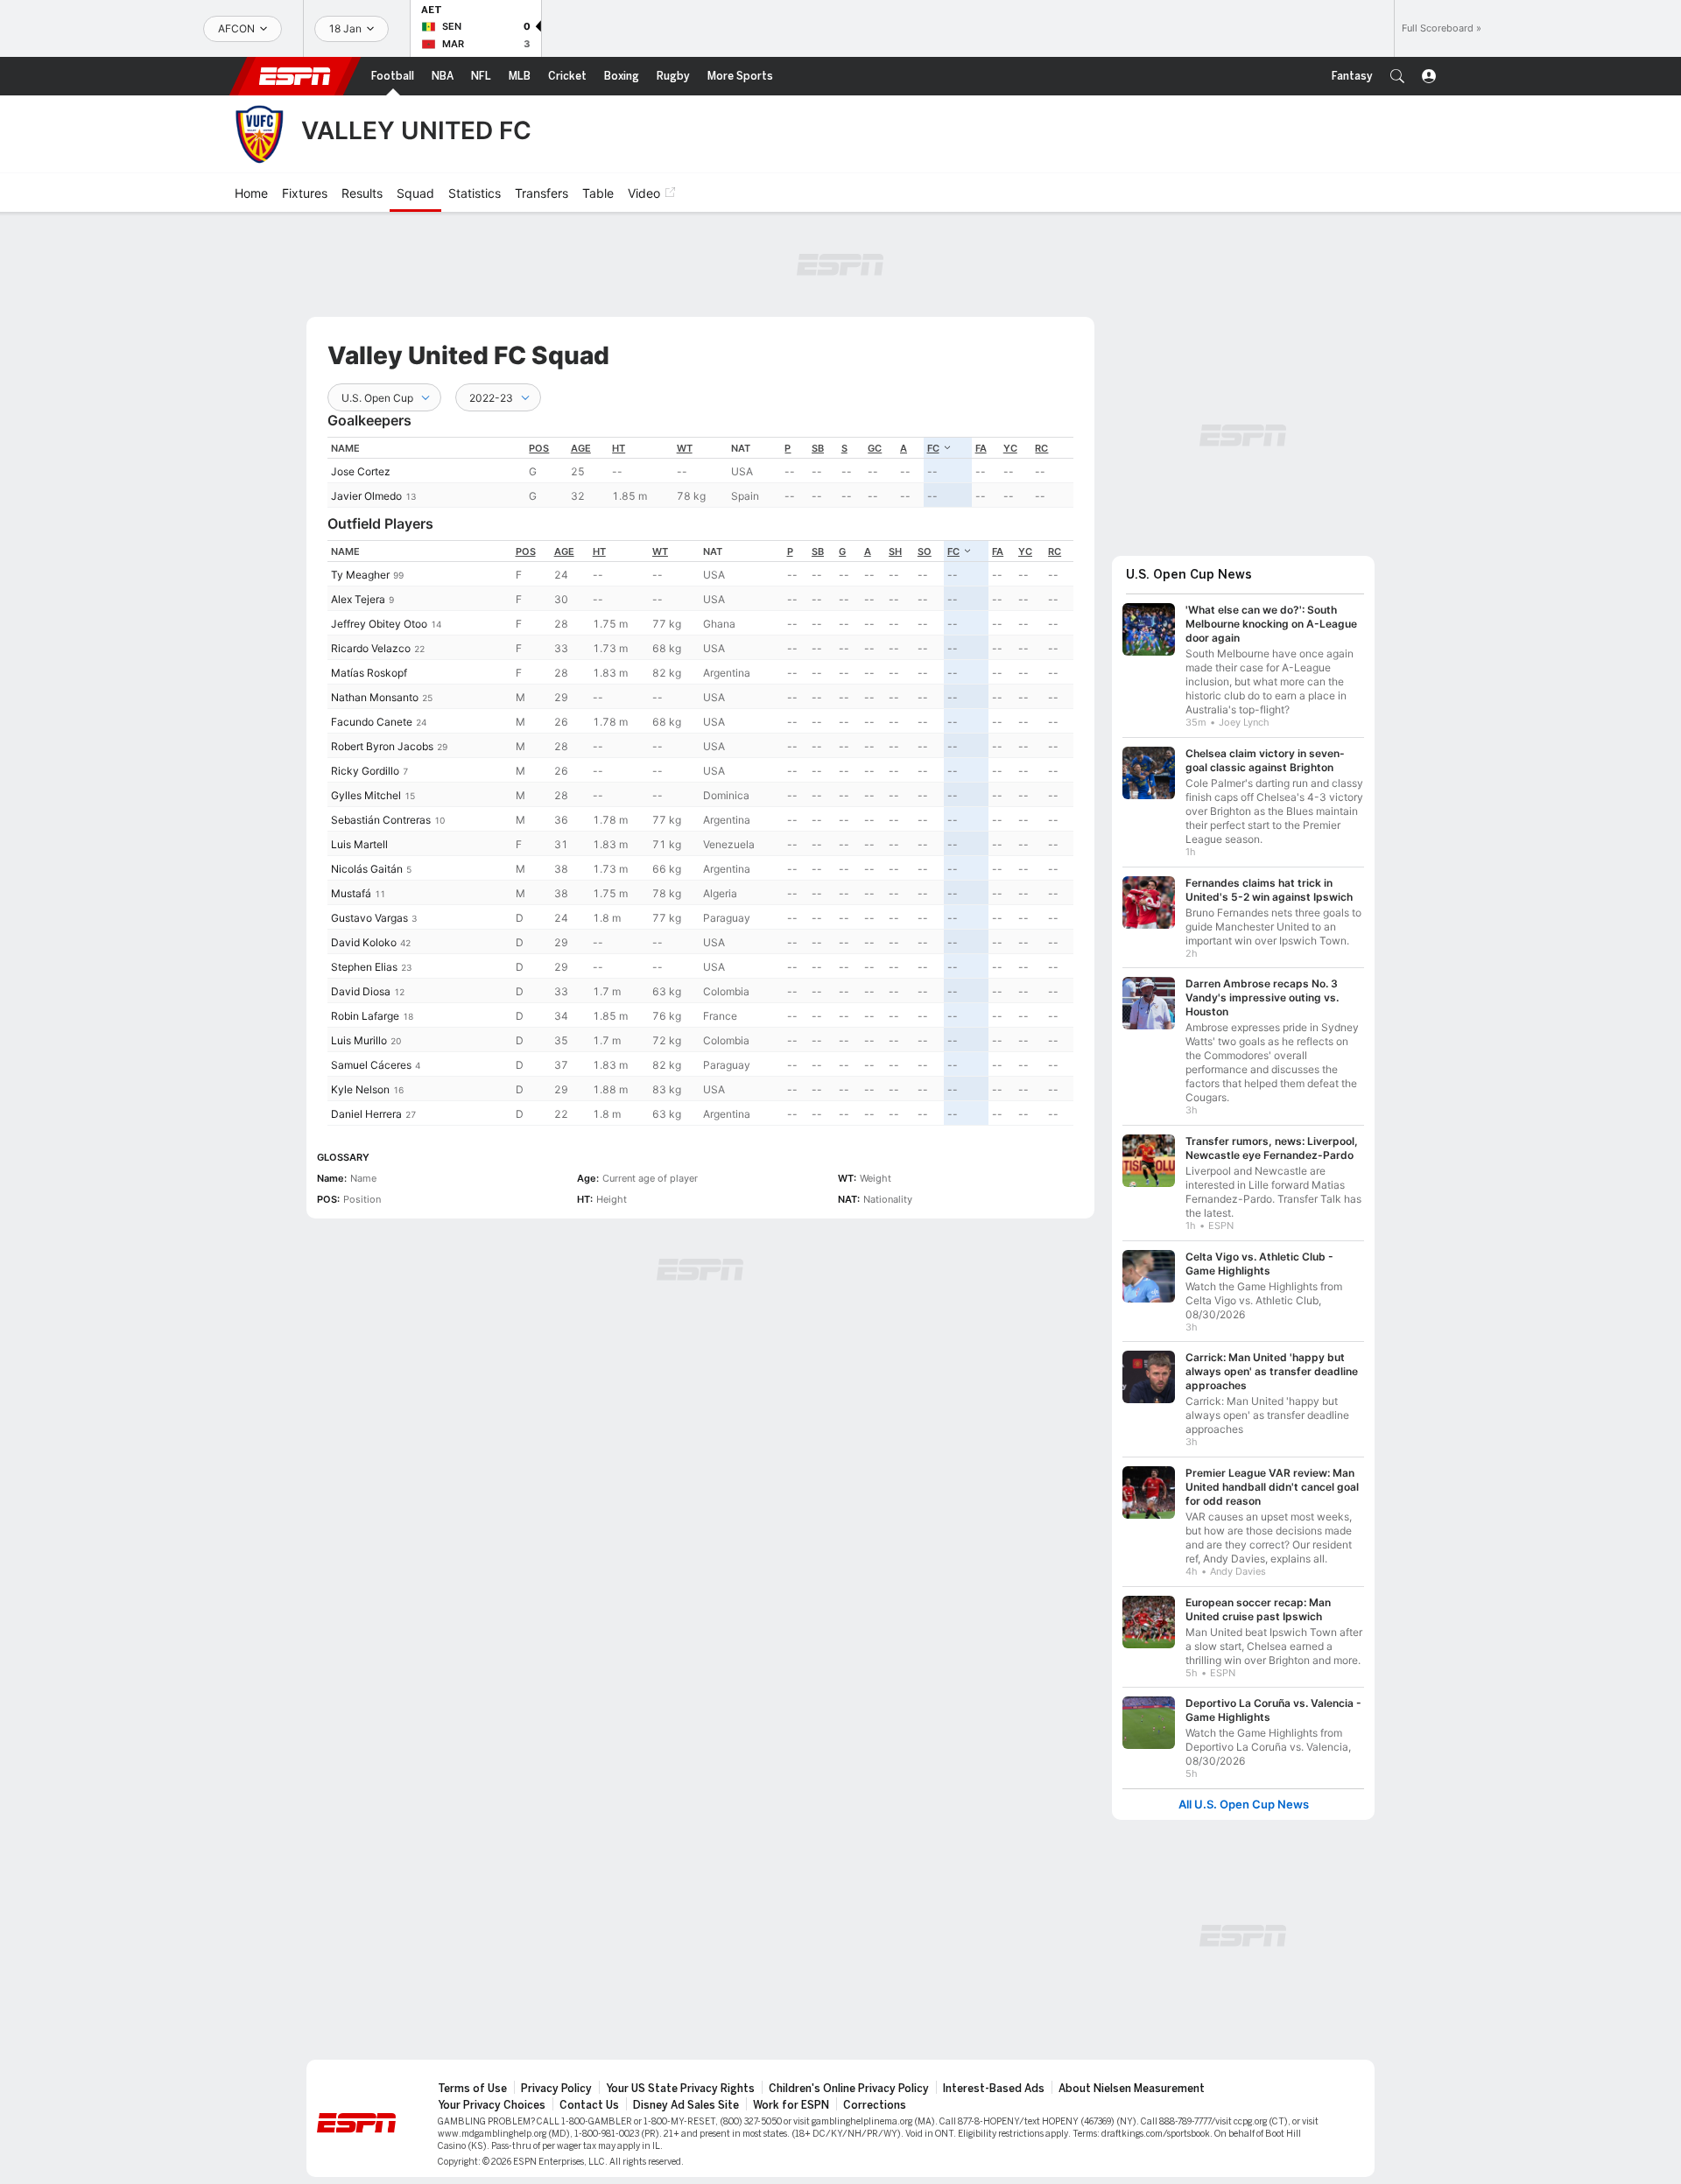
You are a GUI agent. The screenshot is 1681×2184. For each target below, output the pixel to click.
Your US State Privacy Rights (680, 2080)
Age (581, 448)
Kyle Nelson (360, 1089)
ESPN (295, 76)
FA (981, 448)
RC (1041, 448)
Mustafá (351, 893)
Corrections (875, 2096)
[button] (1397, 76)
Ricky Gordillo (365, 771)
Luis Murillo (359, 1040)
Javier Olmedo (366, 496)
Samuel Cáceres (371, 1065)
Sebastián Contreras (381, 820)
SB (818, 448)
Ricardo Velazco (371, 648)
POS (539, 448)
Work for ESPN (791, 2096)
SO (925, 551)
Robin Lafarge (365, 1016)
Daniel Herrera (366, 1114)
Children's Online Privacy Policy (849, 2080)
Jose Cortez (361, 471)
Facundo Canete (372, 722)
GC (875, 448)
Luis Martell (359, 844)
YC (1010, 448)
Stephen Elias (364, 967)
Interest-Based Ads (994, 2080)
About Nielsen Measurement (1132, 2080)
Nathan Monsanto (375, 697)
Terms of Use (472, 2080)
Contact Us (589, 2096)
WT (685, 448)
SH (895, 551)
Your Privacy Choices (492, 2096)
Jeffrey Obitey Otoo (379, 624)
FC (933, 448)
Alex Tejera (358, 599)
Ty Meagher (360, 575)
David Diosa (361, 991)
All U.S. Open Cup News (1244, 1796)
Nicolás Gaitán (367, 869)
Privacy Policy (556, 2080)
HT (619, 448)
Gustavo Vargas (369, 918)
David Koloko (364, 942)
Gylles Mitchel (366, 795)
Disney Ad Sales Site (686, 2096)
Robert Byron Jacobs (382, 746)
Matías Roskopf (369, 673)
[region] (700, 472)
